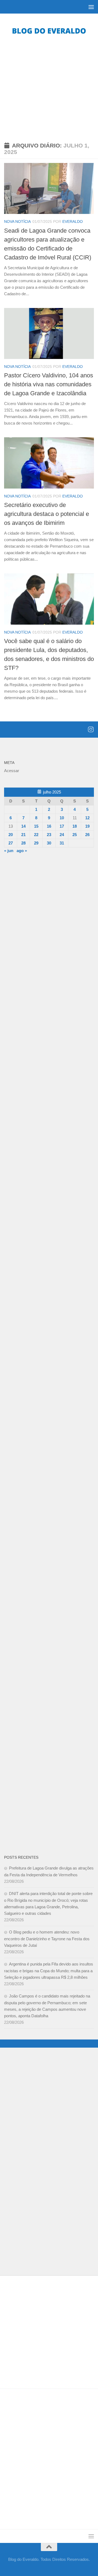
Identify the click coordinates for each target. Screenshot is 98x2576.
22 (36, 835)
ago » (22, 851)
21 (23, 835)
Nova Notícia (17, 221)
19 (87, 826)
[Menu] (91, 7)
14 (23, 826)
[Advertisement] (49, 88)
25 (75, 835)
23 (49, 835)
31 (62, 843)
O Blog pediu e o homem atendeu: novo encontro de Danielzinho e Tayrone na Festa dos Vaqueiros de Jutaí (47, 1939)
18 (75, 826)
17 (62, 826)
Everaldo (73, 221)
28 (23, 843)
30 (49, 843)
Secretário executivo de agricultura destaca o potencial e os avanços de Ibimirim (47, 514)
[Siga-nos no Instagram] (91, 729)
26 (87, 835)
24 (62, 835)
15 (36, 826)
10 (62, 818)
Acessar (12, 771)
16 (49, 826)
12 (87, 818)
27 (11, 843)
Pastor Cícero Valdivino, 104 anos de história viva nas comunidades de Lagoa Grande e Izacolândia (49, 384)
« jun (9, 851)
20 (11, 835)
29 (36, 843)
